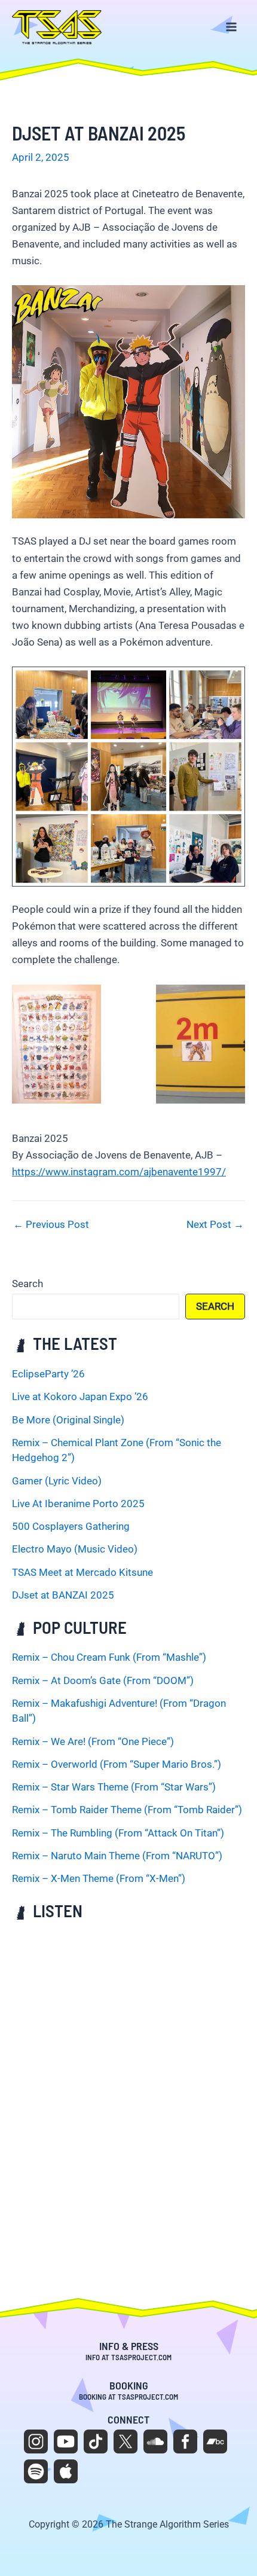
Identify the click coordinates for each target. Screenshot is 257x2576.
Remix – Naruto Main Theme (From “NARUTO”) (117, 1856)
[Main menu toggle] (232, 27)
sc (155, 2441)
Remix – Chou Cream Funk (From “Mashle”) (109, 1657)
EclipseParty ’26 (48, 1374)
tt (96, 2441)
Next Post (215, 1225)
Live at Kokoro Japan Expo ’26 (80, 1397)
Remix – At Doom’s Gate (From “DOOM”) (103, 1680)
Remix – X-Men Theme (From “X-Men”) (99, 1878)
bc (215, 2441)
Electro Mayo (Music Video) (75, 1549)
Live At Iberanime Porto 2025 (78, 1504)
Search (27, 1284)
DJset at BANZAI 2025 (63, 1595)
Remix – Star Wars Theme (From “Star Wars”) (114, 1787)
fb (185, 2441)
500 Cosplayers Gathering (71, 1526)
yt (66, 2441)
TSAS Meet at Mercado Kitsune (82, 1572)
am (66, 2471)
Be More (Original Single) (68, 1420)
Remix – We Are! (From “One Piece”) (93, 1741)
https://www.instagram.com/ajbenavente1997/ (119, 1172)
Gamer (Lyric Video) (57, 1481)
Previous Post (51, 1225)
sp (36, 2471)
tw (126, 2441)
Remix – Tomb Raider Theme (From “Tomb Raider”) (127, 1810)
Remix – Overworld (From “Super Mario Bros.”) (117, 1764)
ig (36, 2441)
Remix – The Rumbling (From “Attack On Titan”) (118, 1833)
